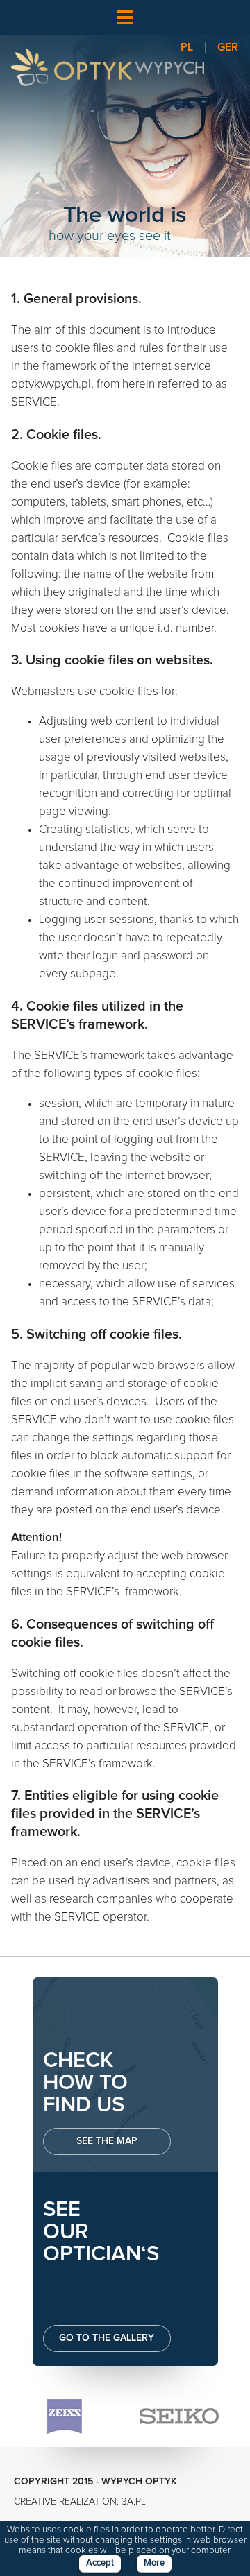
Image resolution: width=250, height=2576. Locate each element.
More (154, 2563)
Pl (187, 47)
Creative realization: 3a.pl (80, 2502)
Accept (100, 2563)
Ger (228, 47)
